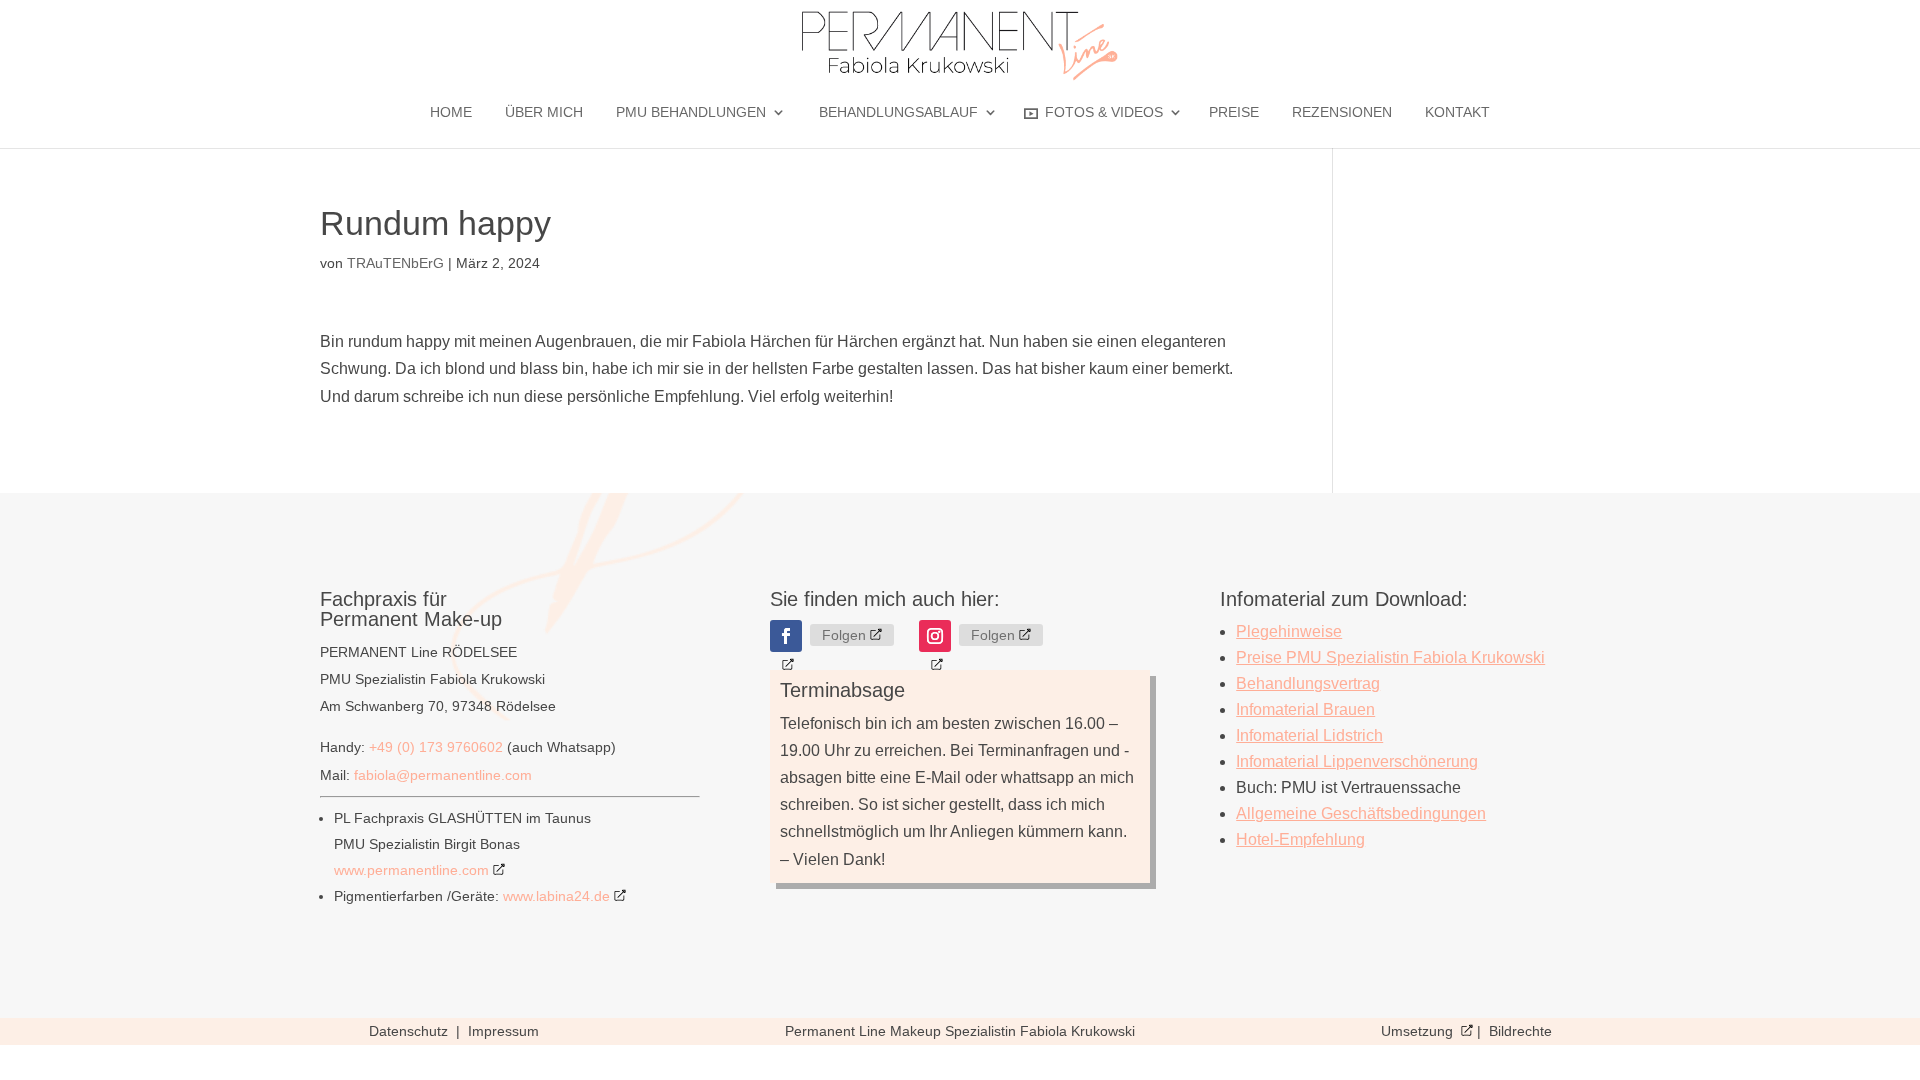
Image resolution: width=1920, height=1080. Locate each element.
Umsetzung (1419, 1031)
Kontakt (1457, 112)
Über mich (544, 112)
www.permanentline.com (411, 870)
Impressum (503, 1031)
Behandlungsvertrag (1308, 683)
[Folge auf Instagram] (935, 636)
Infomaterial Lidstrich (1309, 735)
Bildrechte (1520, 1031)
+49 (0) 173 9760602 (436, 747)
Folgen (844, 635)
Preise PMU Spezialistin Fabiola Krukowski (1390, 657)
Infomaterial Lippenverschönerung (1357, 761)
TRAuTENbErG (395, 263)
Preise (1234, 112)
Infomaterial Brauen (1305, 709)
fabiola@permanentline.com (443, 775)
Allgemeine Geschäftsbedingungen (1361, 813)
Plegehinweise (1289, 631)
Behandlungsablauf (898, 112)
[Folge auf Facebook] (786, 636)
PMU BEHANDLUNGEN (691, 112)
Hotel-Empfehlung (1300, 839)
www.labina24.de (556, 896)
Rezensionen (1342, 112)
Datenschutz (410, 1031)
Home (451, 112)
